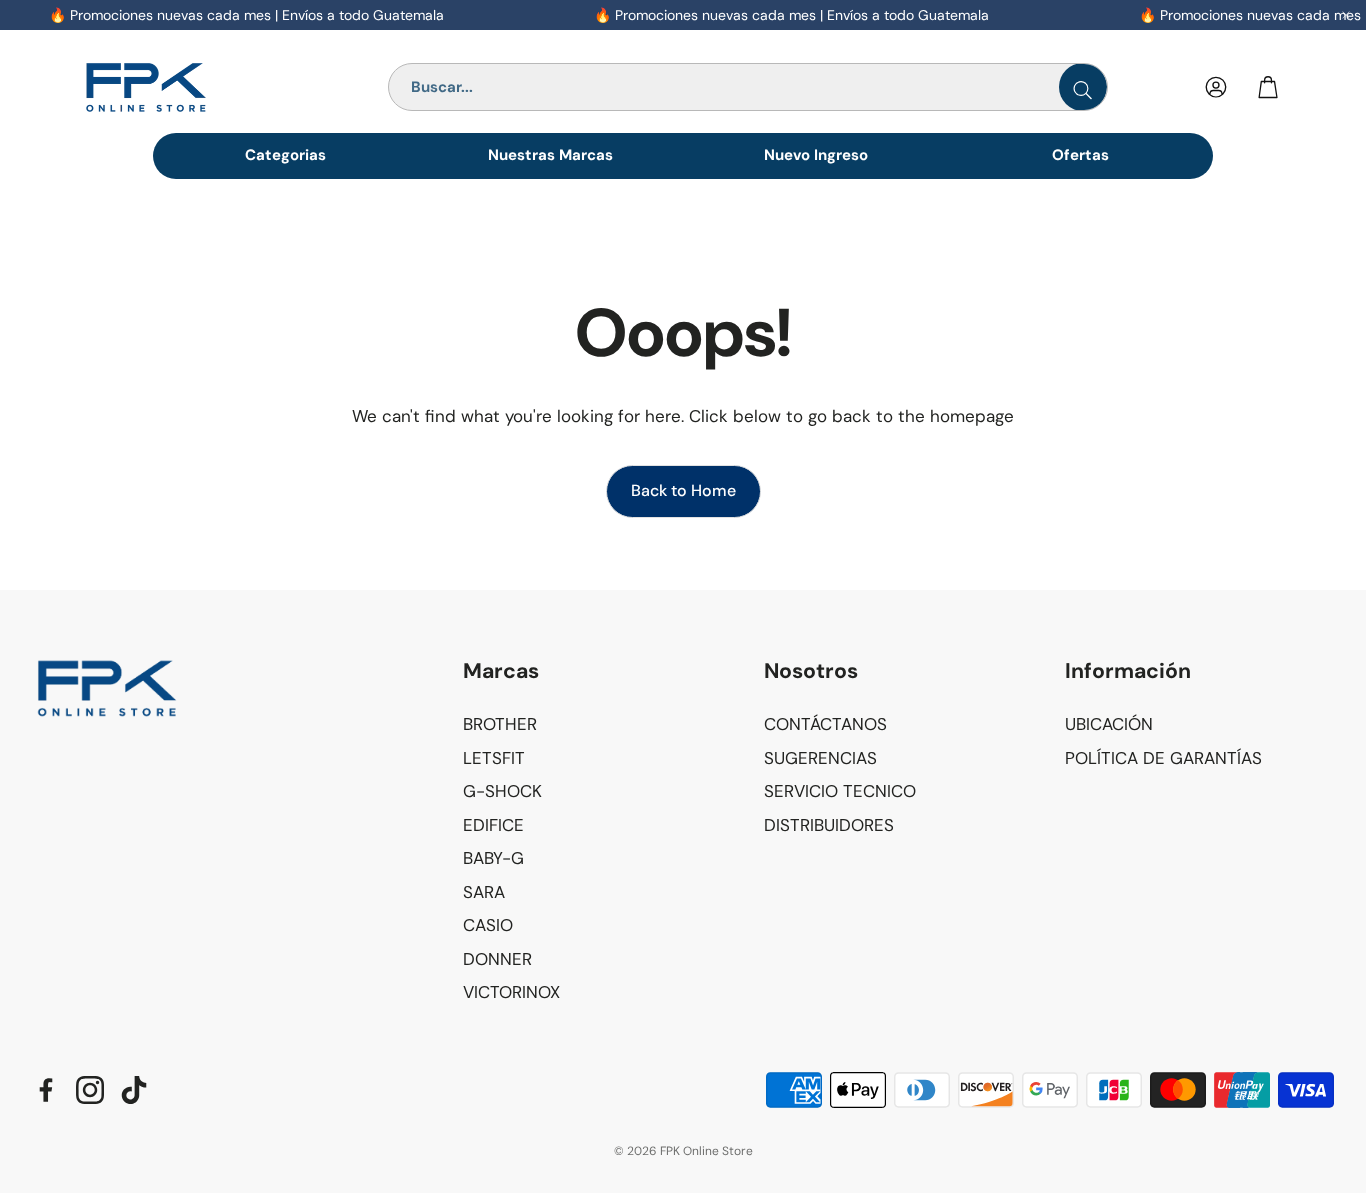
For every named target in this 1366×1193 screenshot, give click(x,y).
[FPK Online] (191, 87)
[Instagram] (90, 1090)
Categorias (285, 155)
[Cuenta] (1216, 87)
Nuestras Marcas (550, 155)
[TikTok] (134, 1090)
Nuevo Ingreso (816, 155)
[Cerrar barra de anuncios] (1346, 15)
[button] (597, 672)
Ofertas (1080, 155)
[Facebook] (46, 1090)
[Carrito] (1268, 87)
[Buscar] (1083, 87)
